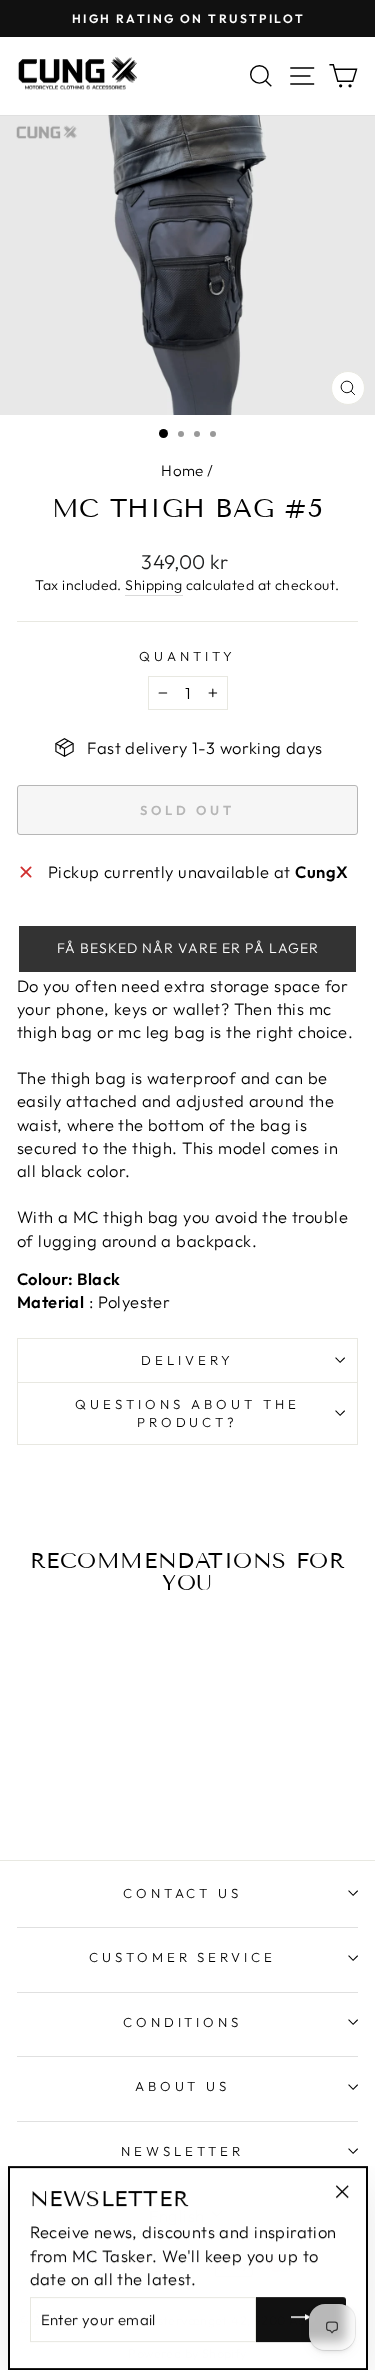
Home (182, 470)
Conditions (183, 2022)
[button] (187, 949)
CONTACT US (183, 1893)
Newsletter (182, 2151)
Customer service (183, 1957)
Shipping (153, 585)
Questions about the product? (187, 1413)
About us (183, 2086)
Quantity (187, 656)
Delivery (187, 1360)
